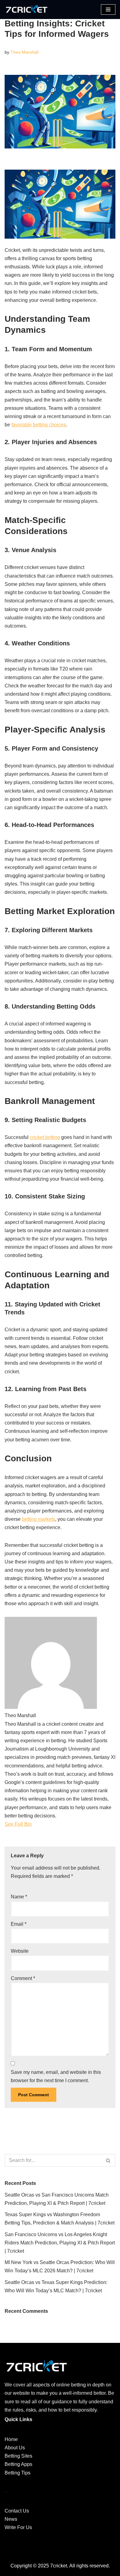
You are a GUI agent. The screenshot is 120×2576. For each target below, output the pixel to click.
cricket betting (45, 1137)
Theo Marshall (24, 52)
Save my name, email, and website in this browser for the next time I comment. (56, 2076)
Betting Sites (18, 2456)
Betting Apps (18, 2464)
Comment (23, 1978)
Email (19, 1924)
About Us (15, 2448)
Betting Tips (18, 2473)
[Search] (108, 2160)
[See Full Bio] (35, 1824)
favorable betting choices (39, 425)
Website (20, 1951)
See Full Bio (18, 1824)
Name (19, 1897)
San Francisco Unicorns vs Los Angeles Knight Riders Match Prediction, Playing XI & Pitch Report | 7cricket (60, 2243)
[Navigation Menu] (108, 10)
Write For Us (18, 2527)
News (11, 2519)
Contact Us (17, 2511)
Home (11, 2439)
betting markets (38, 1519)
